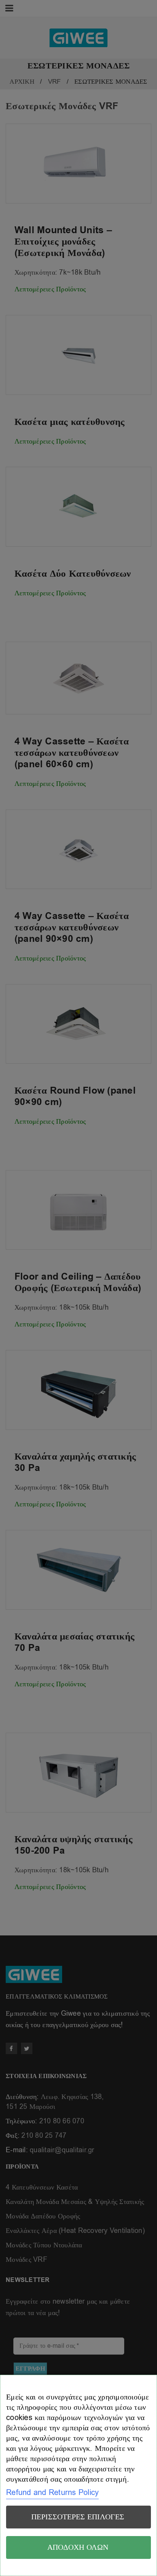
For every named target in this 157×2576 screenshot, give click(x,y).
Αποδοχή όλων (78, 2547)
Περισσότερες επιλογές (78, 2517)
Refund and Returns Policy (52, 2493)
